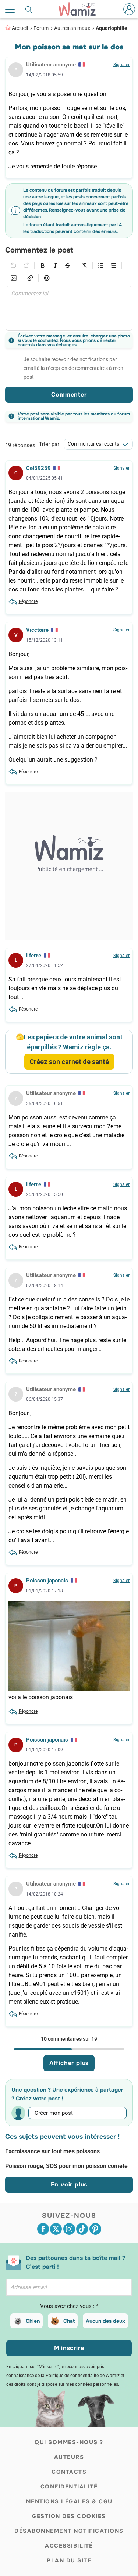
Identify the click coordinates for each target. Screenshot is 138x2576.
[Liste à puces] (101, 265)
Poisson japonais (47, 1581)
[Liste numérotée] (113, 265)
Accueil (20, 28)
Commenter (69, 395)
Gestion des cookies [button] (69, 2516)
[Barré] (68, 265)
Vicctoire (37, 630)
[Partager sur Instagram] (69, 2229)
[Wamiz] (81, 9)
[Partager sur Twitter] (56, 2229)
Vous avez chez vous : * (69, 2306)
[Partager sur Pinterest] (95, 2229)
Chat (69, 2321)
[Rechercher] (29, 9)
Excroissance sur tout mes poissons (52, 2151)
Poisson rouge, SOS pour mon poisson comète (66, 2166)
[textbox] (69, 308)
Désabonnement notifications (69, 2531)
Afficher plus (69, 2063)
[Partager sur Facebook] (43, 2229)
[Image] (14, 278)
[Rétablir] (26, 265)
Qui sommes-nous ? (69, 2442)
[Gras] (43, 265)
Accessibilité (69, 2546)
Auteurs (69, 2457)
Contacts (69, 2472)
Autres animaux (72, 28)
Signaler (121, 65)
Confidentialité (69, 2487)
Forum (41, 28)
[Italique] (55, 265)
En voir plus (69, 2184)
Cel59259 (38, 468)
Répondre (28, 601)
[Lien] (30, 278)
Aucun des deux (105, 2321)
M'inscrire (69, 2348)
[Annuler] (14, 265)
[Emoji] (47, 278)
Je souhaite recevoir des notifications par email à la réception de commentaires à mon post (73, 368)
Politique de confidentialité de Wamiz (83, 2376)
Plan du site (69, 2560)
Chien (33, 2321)
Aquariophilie (112, 28)
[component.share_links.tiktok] (82, 2229)
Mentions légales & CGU (69, 2501)
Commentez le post (39, 250)
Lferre (34, 956)
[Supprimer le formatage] (84, 265)
